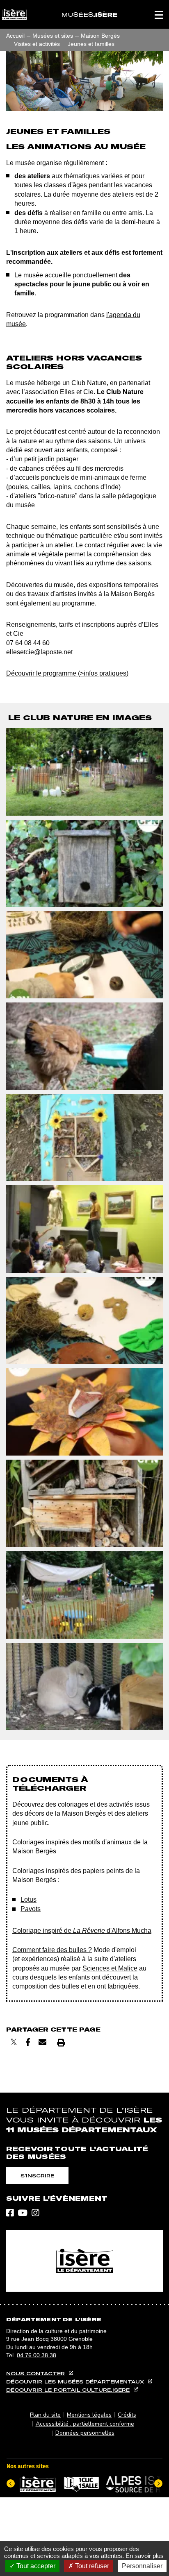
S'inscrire (37, 2176)
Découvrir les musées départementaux (75, 2382)
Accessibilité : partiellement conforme (85, 2424)
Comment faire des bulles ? (52, 1950)
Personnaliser (142, 2566)
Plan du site (45, 2415)
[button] (159, 14)
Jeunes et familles (91, 44)
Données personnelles (85, 2433)
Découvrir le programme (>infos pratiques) (67, 673)
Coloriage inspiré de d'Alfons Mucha (82, 1931)
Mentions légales (89, 2415)
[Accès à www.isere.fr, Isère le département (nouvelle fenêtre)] (84, 2261)
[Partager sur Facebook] (28, 2042)
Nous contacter (35, 2373)
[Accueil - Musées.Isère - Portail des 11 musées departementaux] (90, 14)
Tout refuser (91, 2566)
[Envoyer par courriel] (42, 2042)
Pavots (31, 1909)
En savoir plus (145, 2556)
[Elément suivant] (158, 2483)
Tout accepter (35, 2566)
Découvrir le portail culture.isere (68, 2390)
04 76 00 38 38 (37, 2355)
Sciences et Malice (110, 1968)
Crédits (127, 2415)
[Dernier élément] (11, 2483)
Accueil (15, 36)
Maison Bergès (100, 36)
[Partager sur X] (14, 2042)
